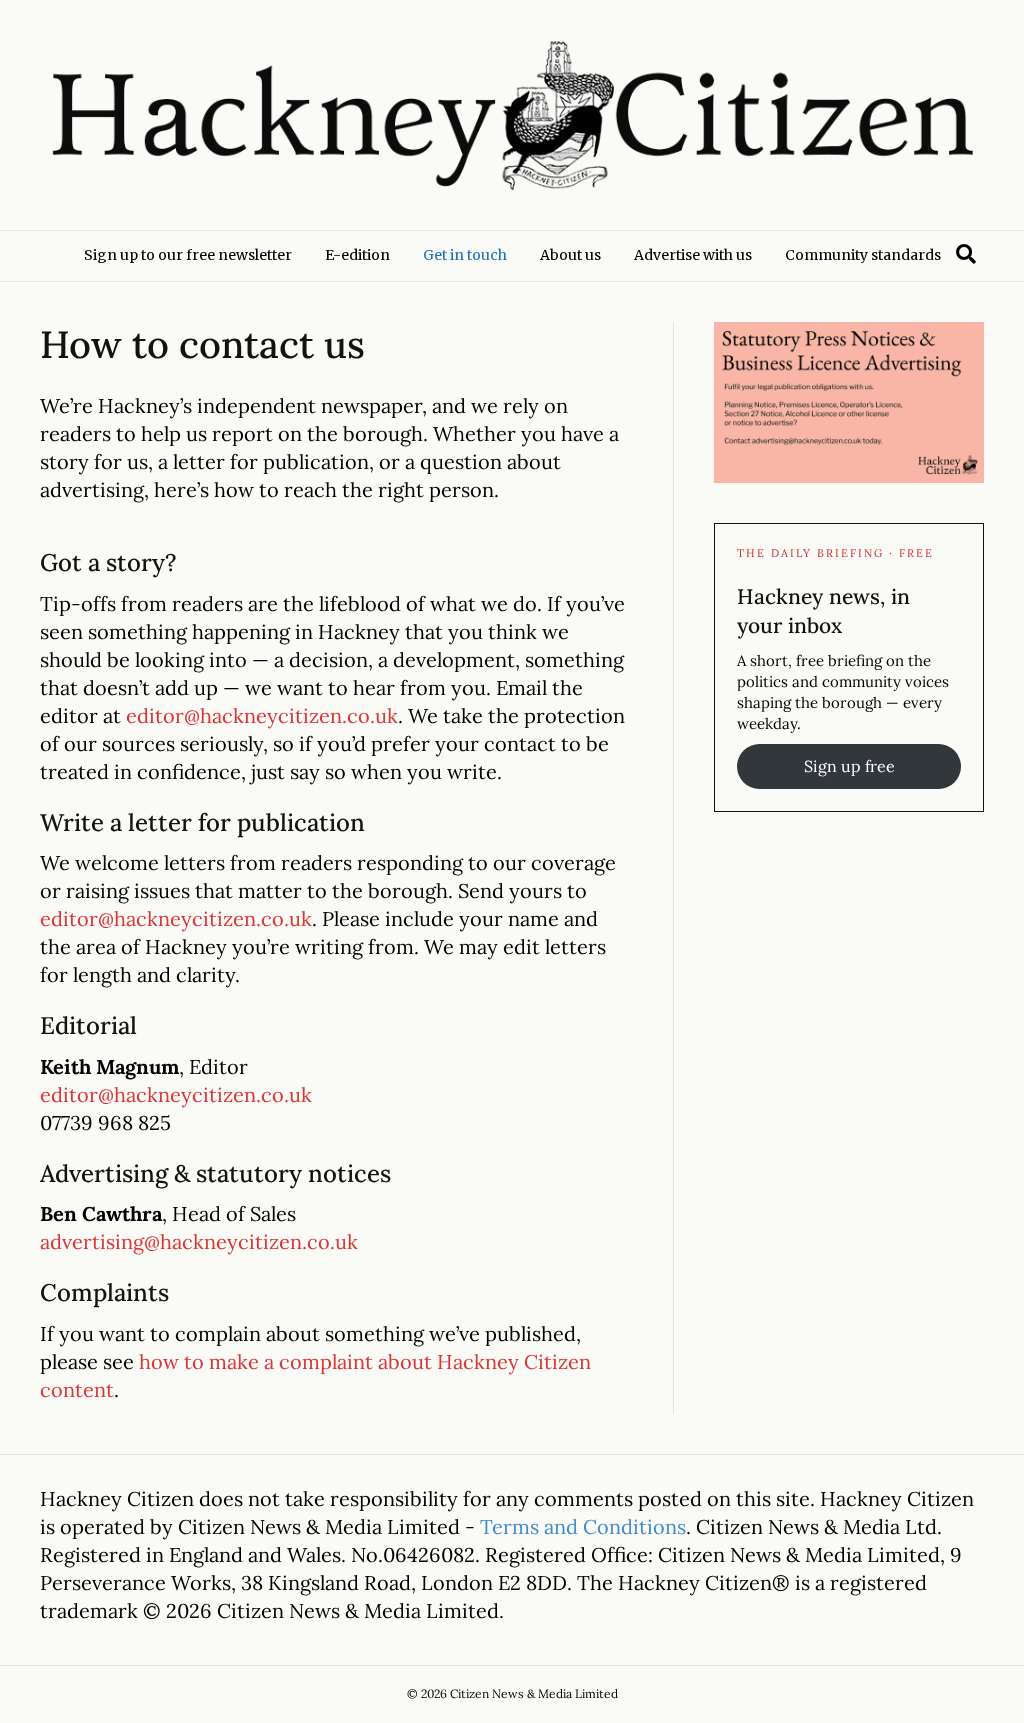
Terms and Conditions (583, 1526)
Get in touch (465, 255)
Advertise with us (693, 255)
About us (570, 255)
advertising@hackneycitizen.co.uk (199, 1241)
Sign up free (849, 766)
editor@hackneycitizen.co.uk (262, 715)
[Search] (966, 254)
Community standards (863, 255)
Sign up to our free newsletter (188, 255)
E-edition (357, 255)
